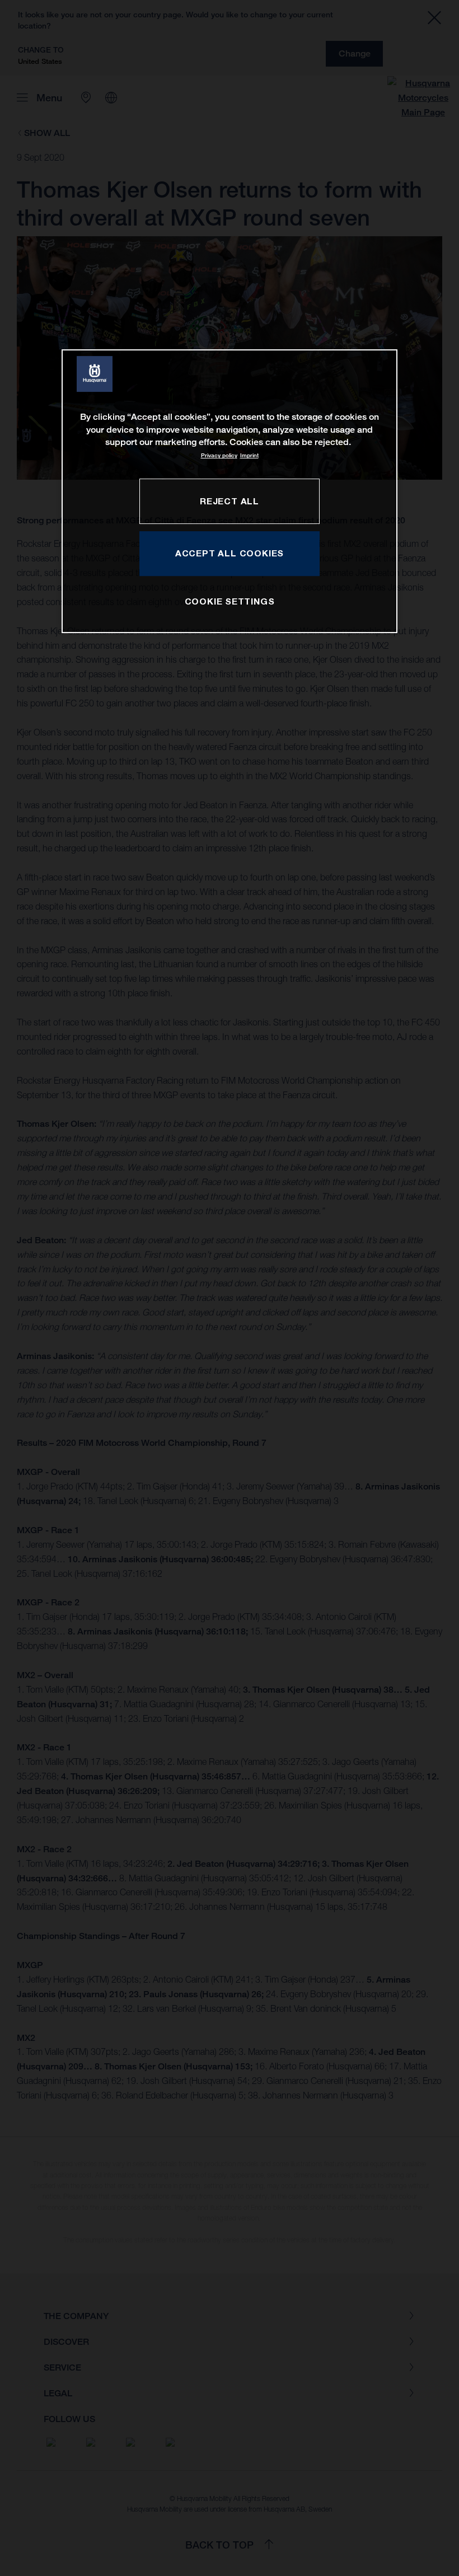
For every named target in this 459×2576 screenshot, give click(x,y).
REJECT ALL (230, 501)
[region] (230, 491)
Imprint (249, 456)
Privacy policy (219, 456)
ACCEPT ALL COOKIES (230, 553)
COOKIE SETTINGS (230, 601)
